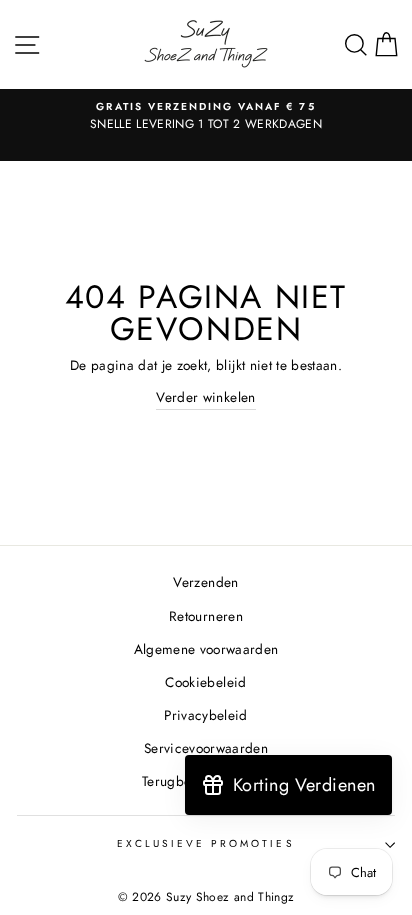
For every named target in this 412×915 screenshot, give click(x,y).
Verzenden (205, 582)
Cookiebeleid (205, 682)
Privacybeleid (205, 715)
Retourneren (206, 616)
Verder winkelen (205, 397)
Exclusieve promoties (205, 843)
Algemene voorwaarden (206, 649)
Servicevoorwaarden (206, 748)
